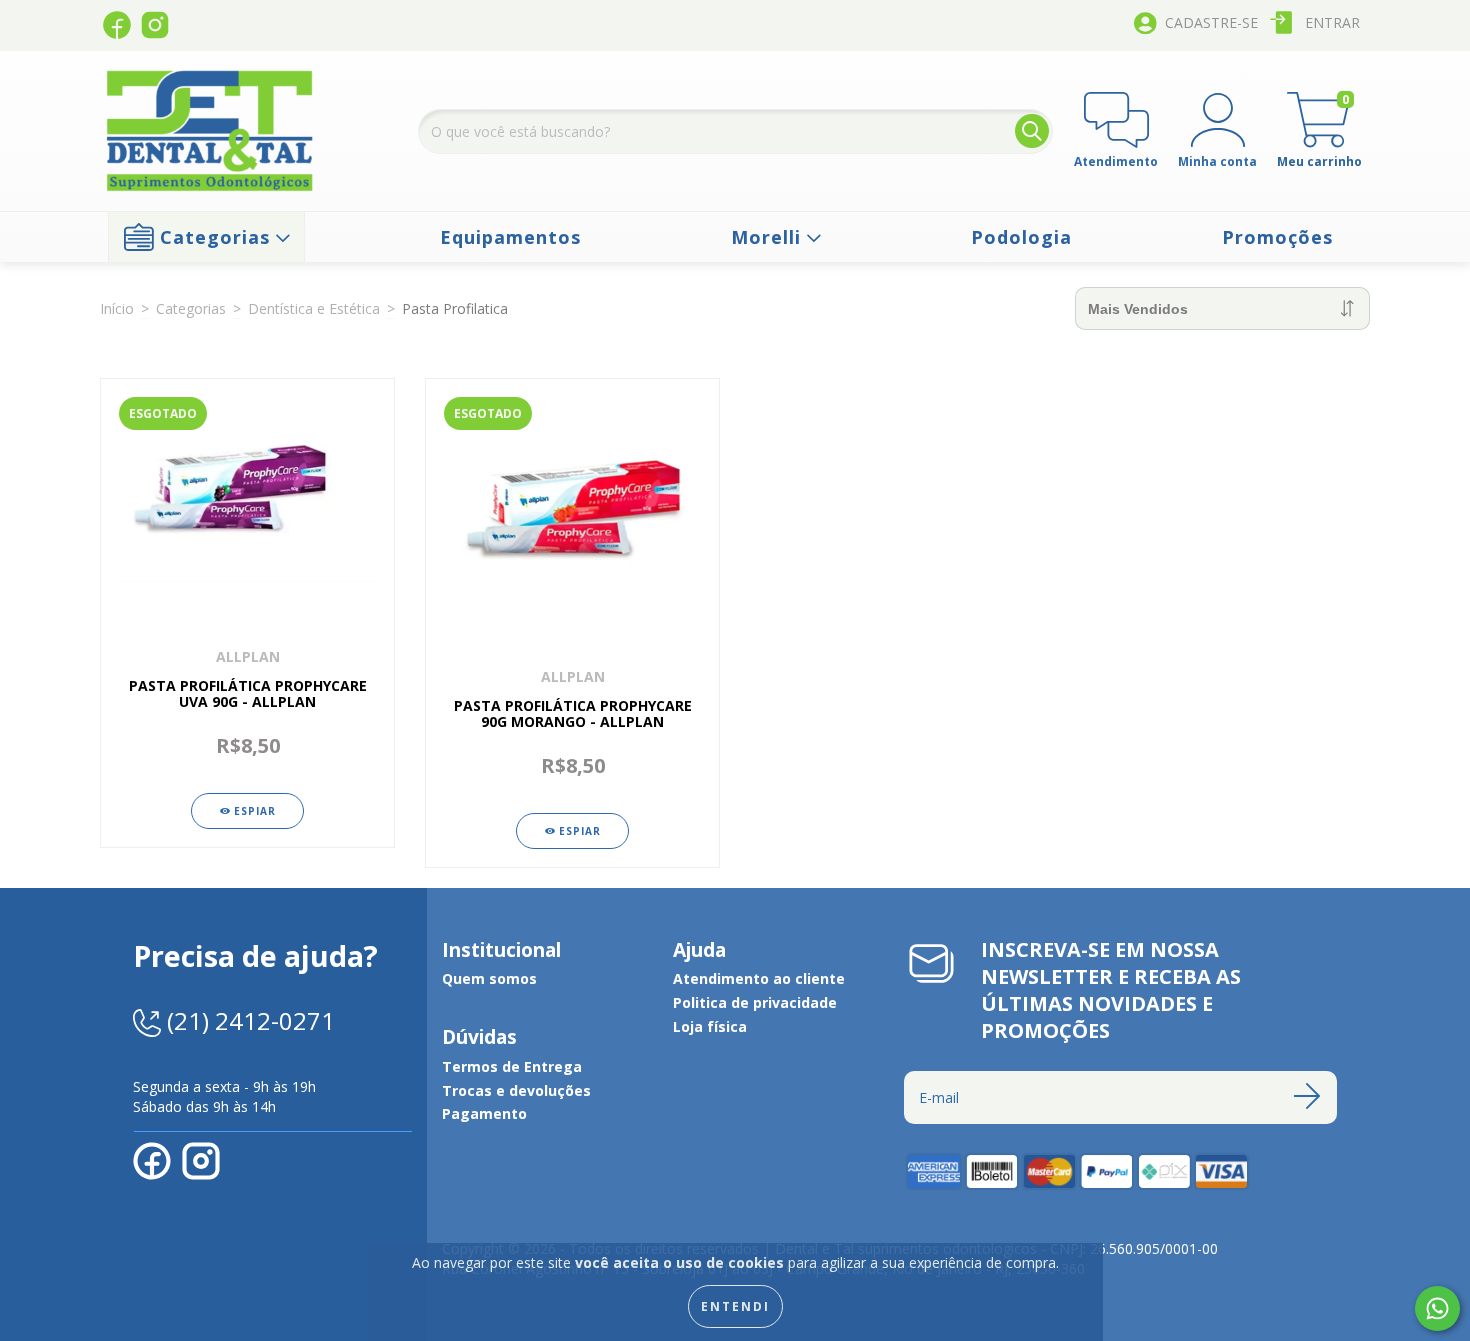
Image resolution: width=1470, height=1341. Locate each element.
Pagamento (484, 1113)
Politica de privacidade (755, 1002)
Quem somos (489, 978)
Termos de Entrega (512, 1066)
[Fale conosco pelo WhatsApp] (1437, 1308)
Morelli (769, 237)
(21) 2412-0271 (248, 1020)
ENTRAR (1332, 22)
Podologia (1021, 237)
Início (117, 308)
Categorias (215, 237)
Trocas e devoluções (516, 1090)
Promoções (1277, 237)
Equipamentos (510, 237)
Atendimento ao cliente (759, 978)
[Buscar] (1032, 131)
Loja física (710, 1026)
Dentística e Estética (314, 308)
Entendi (735, 1306)
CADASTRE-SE (1211, 22)
